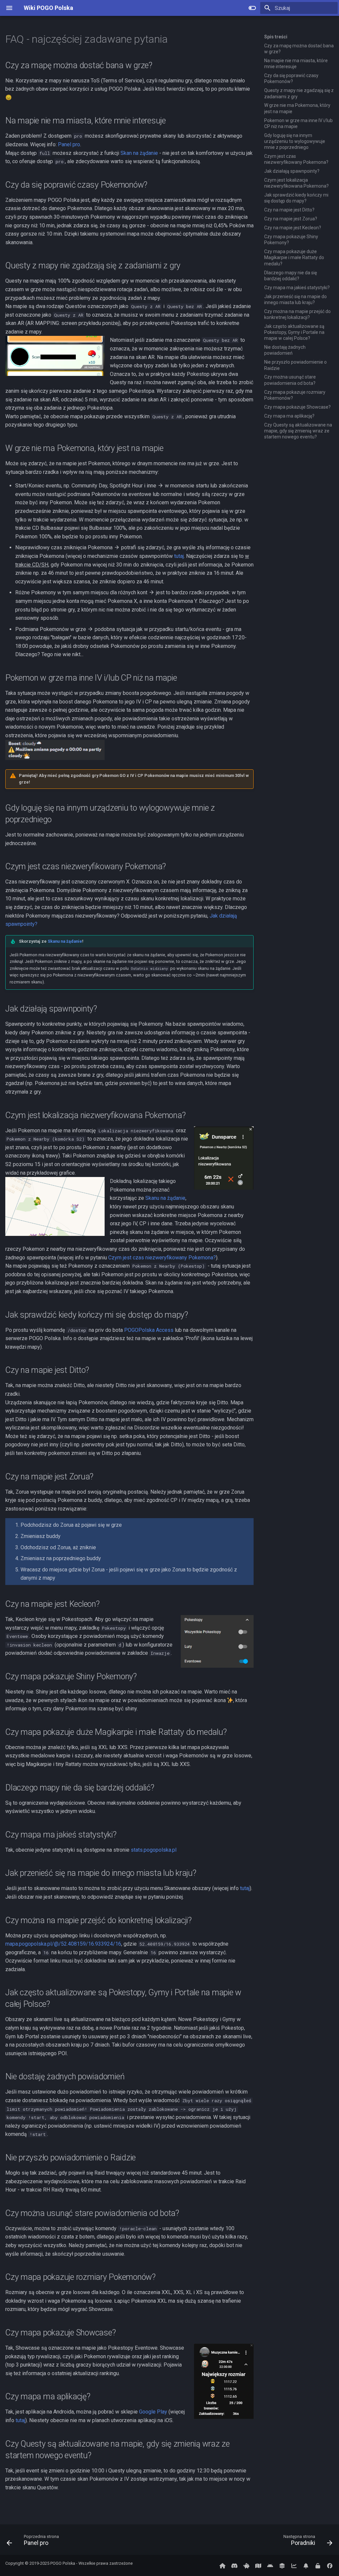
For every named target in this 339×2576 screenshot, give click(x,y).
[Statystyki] (294, 2565)
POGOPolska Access (149, 1330)
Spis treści (276, 37)
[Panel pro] (318, 2565)
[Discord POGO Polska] (234, 2565)
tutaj (179, 556)
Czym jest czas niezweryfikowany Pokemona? (162, 1258)
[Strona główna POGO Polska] (222, 2565)
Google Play (153, 2412)
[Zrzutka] (246, 2565)
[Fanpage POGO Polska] (330, 2565)
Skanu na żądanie (65, 941)
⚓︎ (176, 39)
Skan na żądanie (139, 153)
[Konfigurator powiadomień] (306, 2565)
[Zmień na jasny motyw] (252, 8)
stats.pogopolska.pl (154, 1850)
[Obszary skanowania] (282, 2565)
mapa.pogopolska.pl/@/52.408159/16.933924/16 (63, 1944)
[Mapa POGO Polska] (258, 2565)
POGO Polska (63, 2563)
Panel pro (69, 144)
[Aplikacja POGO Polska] (270, 2565)
